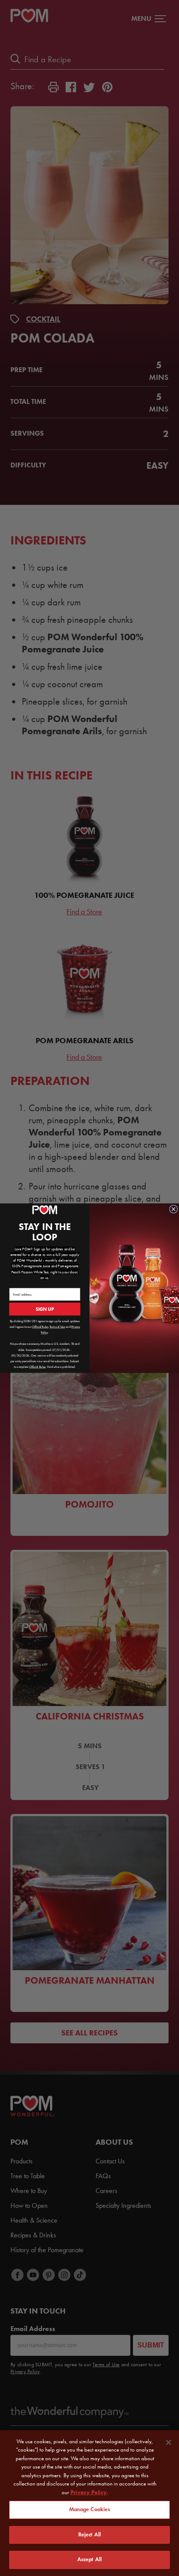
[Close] (169, 2442)
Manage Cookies (90, 2509)
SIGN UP (45, 1309)
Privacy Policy (89, 2492)
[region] (89, 2503)
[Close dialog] (174, 1209)
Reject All (89, 2535)
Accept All (89, 2559)
